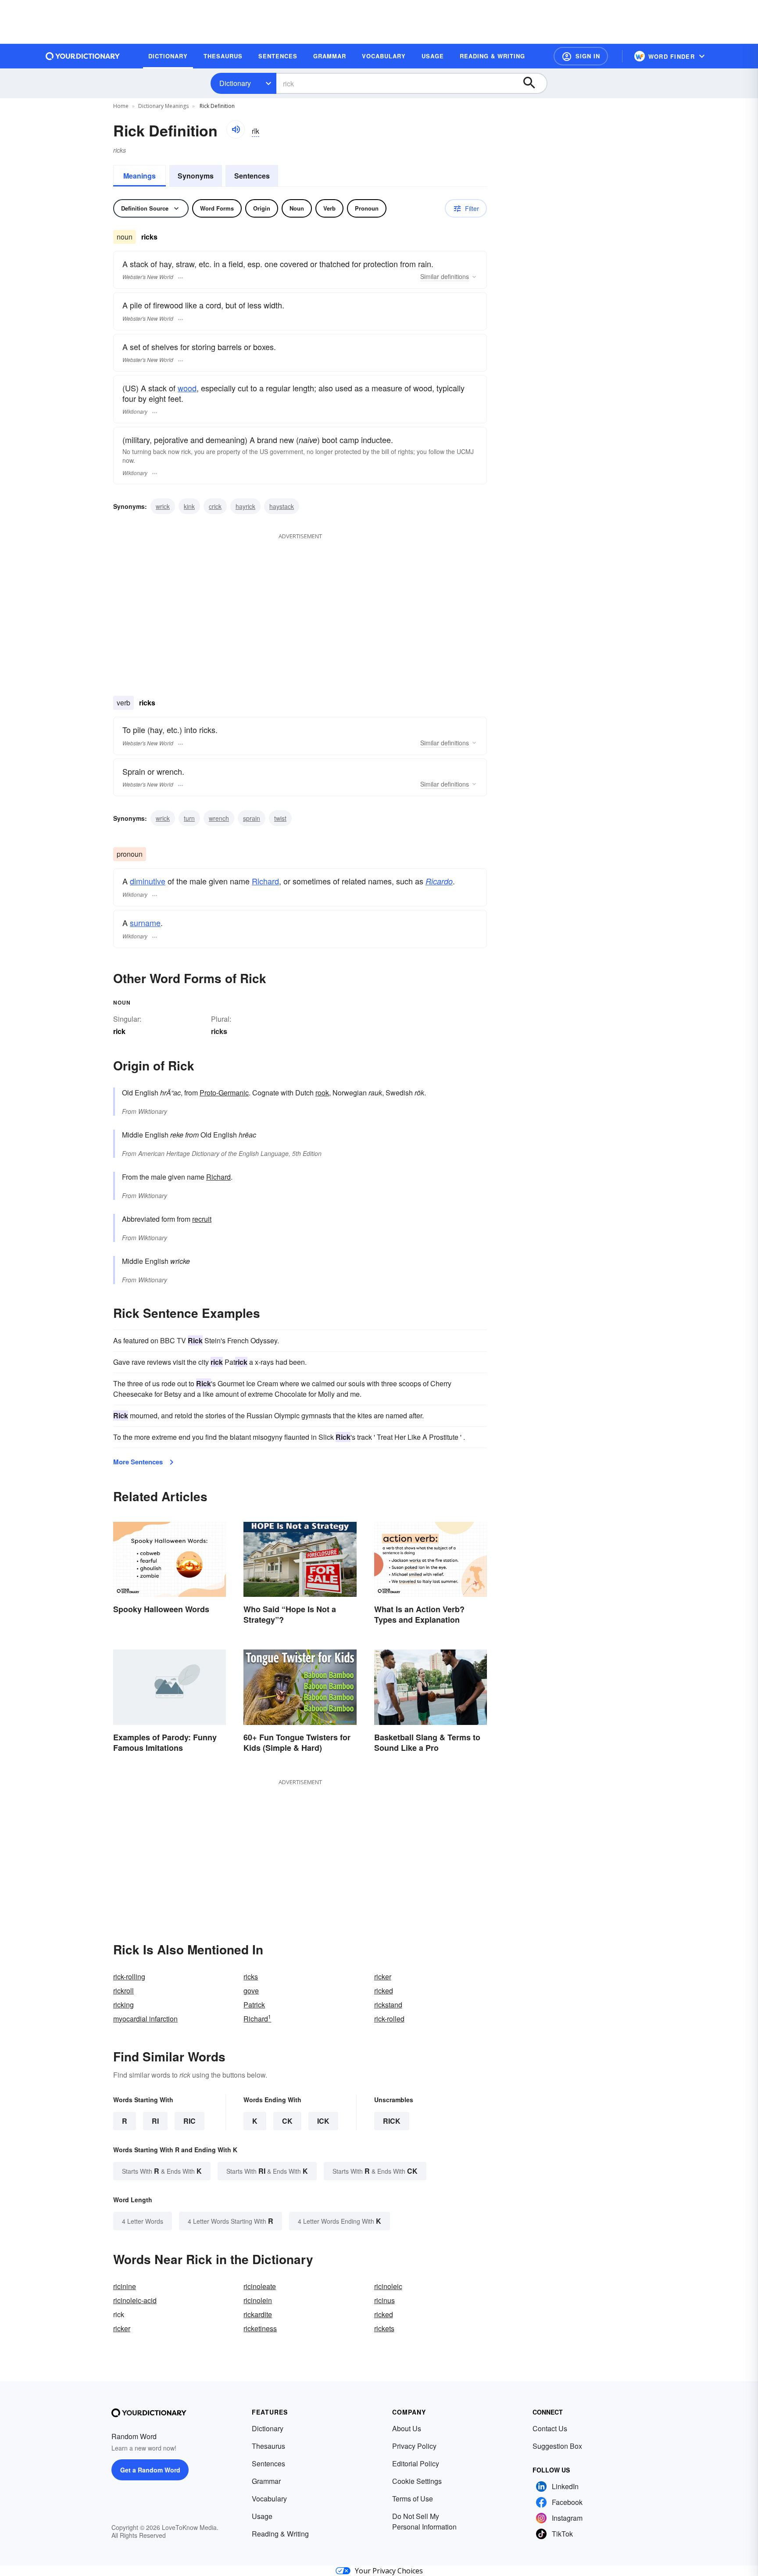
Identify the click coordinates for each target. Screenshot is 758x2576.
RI (155, 2121)
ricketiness (260, 2328)
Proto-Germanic (224, 1093)
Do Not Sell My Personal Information (424, 2521)
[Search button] (533, 83)
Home (121, 106)
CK (287, 2121)
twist (280, 818)
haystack (282, 506)
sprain (252, 818)
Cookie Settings (417, 2481)
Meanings (139, 176)
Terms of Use (413, 2499)
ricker (383, 1977)
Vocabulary (269, 2499)
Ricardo (439, 881)
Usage (262, 2516)
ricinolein (258, 2300)
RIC (189, 2121)
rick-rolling (129, 1977)
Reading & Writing (280, 2534)
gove (251, 1991)
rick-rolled (389, 2019)
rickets (384, 2328)
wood (187, 388)
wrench (219, 818)
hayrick (245, 506)
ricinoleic (388, 2286)
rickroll (123, 1991)
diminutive (148, 881)
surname (145, 923)
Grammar (266, 2481)
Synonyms (196, 176)
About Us (407, 2428)
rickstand (388, 2005)
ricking (123, 2005)
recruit (202, 1219)
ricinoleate (260, 2286)
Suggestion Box (557, 2446)
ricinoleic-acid (135, 2300)
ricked (384, 1991)
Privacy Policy (414, 2446)
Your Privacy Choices (389, 2571)
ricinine (125, 2286)
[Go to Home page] (83, 56)
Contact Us (550, 2428)
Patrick (254, 2005)
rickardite (258, 2314)
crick (215, 506)
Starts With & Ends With (162, 2171)
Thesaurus (268, 2446)
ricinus (384, 2300)
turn (189, 818)
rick (392, 2121)
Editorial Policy (416, 2463)
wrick (163, 506)
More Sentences (138, 1462)
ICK (323, 2121)
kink (189, 506)
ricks (219, 1031)
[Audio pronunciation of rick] (236, 129)
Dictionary (235, 83)
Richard (265, 881)
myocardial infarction (145, 2019)
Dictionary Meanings (163, 106)
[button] (581, 56)
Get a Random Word (150, 2470)
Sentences (252, 176)
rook (322, 1093)
